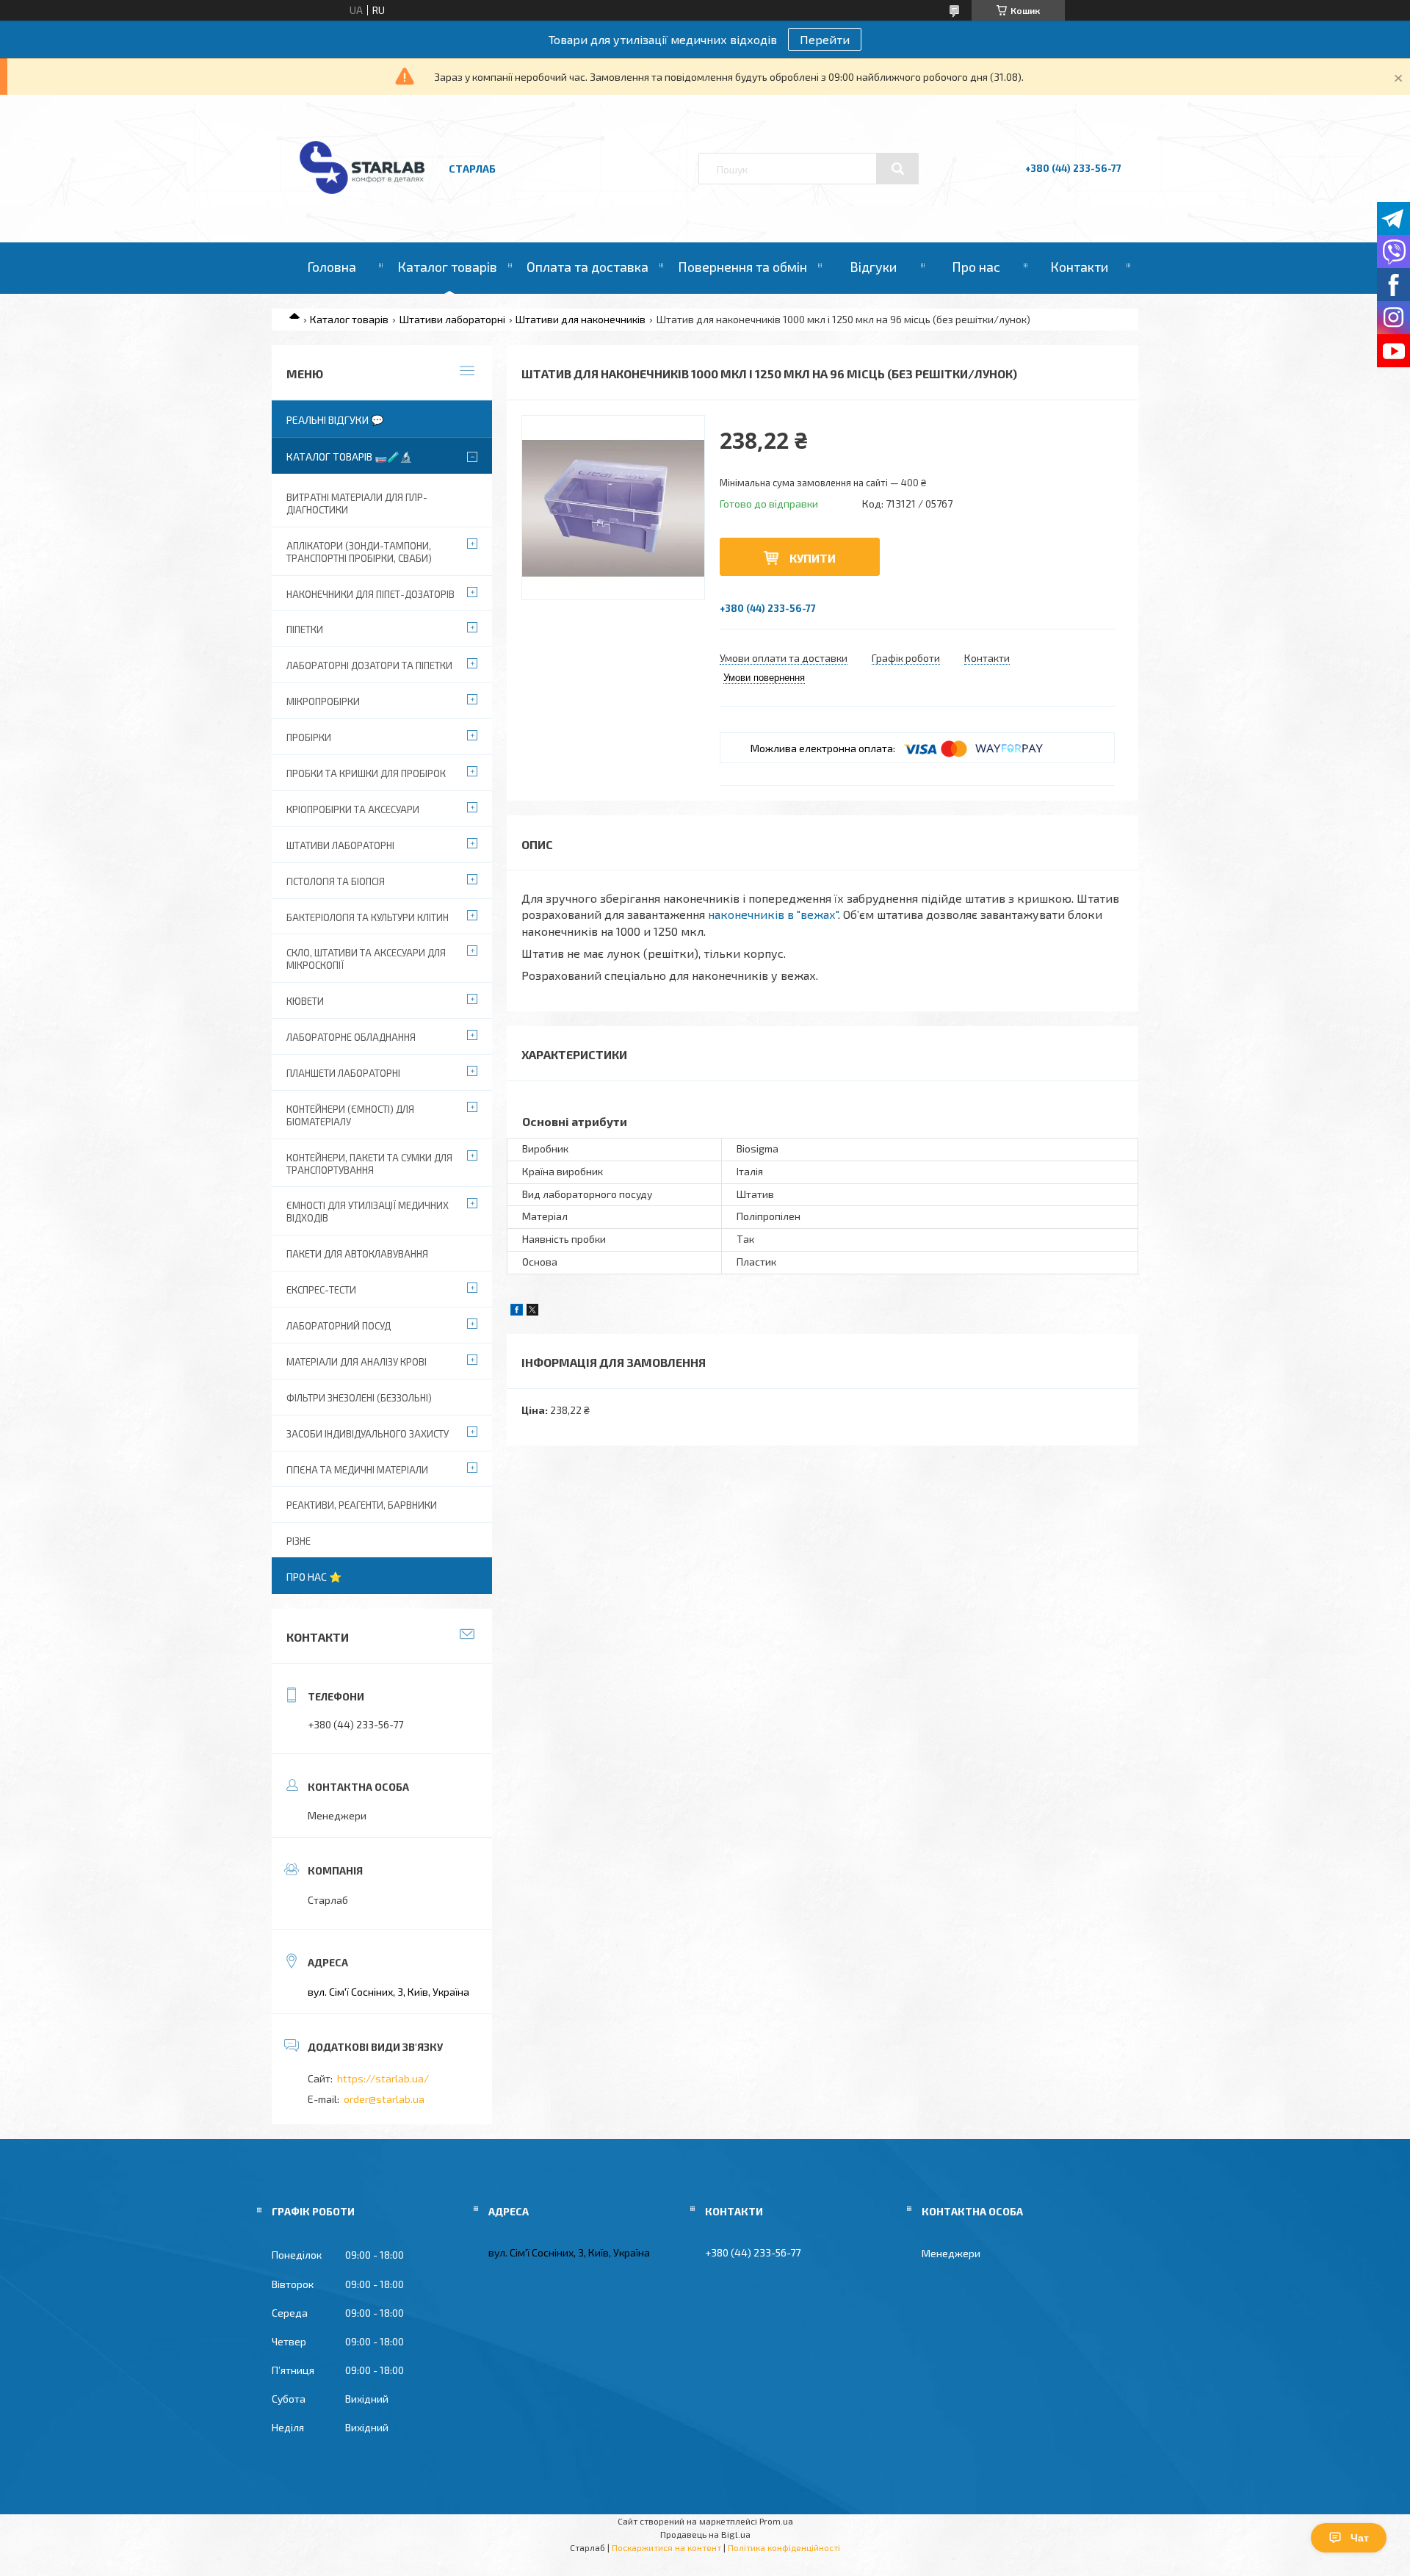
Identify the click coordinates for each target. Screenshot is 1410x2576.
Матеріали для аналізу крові (357, 1362)
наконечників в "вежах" (773, 914)
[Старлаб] (362, 201)
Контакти (1079, 267)
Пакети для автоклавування (357, 1254)
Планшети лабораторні (343, 1073)
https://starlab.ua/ (383, 2078)
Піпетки (305, 629)
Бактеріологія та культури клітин (368, 917)
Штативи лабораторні (452, 319)
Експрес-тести (321, 1290)
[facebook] (517, 1312)
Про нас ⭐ (314, 1577)
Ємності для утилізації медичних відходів (368, 1212)
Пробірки (309, 737)
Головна (332, 267)
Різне (299, 1541)
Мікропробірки (323, 701)
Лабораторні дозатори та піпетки (369, 665)
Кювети (305, 1001)
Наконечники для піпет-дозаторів (370, 594)
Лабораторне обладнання (351, 1037)
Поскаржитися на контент (666, 2547)
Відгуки (873, 267)
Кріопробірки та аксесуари (353, 809)
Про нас (976, 267)
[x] (532, 1312)
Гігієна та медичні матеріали (357, 1470)
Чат (1360, 2538)
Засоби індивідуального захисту (368, 1434)
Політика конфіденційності (784, 2547)
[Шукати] (897, 169)
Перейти (825, 39)
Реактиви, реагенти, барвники (362, 1505)
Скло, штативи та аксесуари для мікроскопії (366, 959)
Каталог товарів (447, 267)
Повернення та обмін (742, 267)
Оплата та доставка (587, 267)
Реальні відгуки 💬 (335, 420)
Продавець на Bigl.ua (705, 2534)
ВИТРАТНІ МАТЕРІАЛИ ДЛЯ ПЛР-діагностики (357, 504)
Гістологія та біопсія (336, 881)
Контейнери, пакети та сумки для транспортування (369, 1164)
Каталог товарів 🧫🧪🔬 (349, 457)
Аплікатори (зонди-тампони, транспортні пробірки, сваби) (359, 552)
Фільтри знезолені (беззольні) (359, 1398)
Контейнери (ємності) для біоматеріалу (350, 1115)
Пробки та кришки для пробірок (366, 773)
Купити (813, 558)
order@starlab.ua (384, 2099)
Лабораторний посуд (339, 1326)
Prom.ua (776, 2521)
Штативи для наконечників (581, 319)
